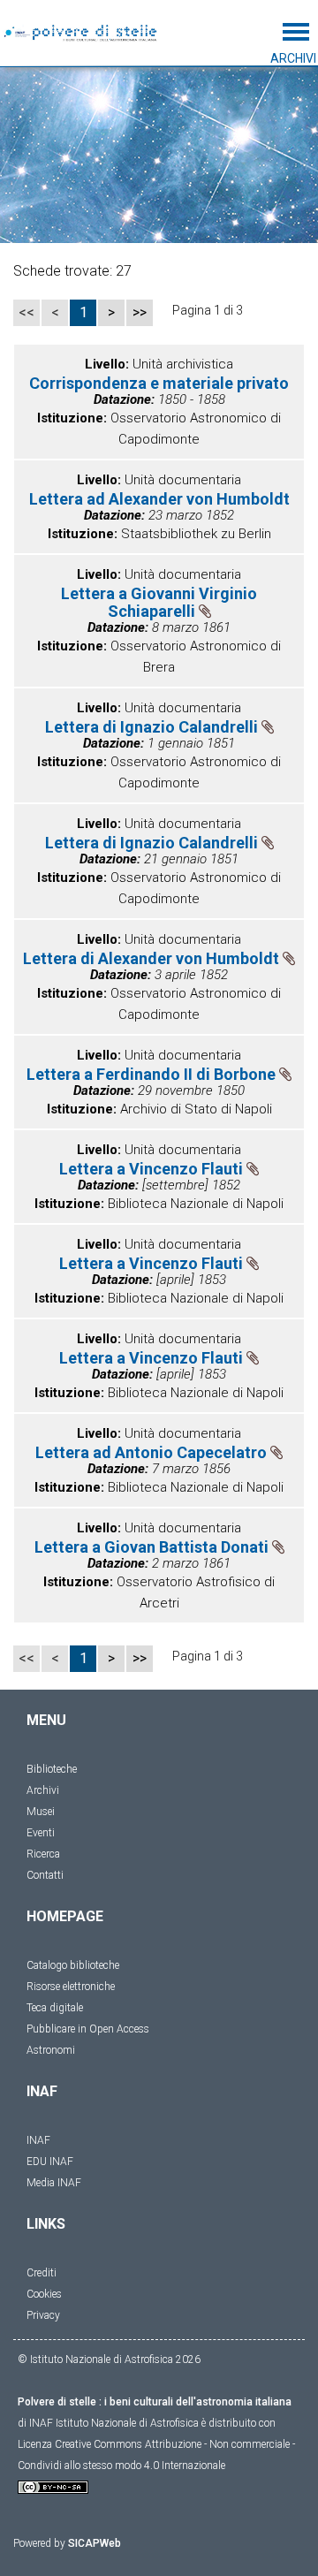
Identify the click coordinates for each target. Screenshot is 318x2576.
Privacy (43, 2315)
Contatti (45, 1875)
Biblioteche (52, 1769)
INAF (38, 2140)
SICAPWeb (95, 2543)
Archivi (43, 1790)
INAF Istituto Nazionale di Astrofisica (114, 2423)
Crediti (42, 2273)
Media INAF (54, 2183)
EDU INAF (50, 2162)
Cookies (44, 2294)
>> (140, 312)
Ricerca (43, 1854)
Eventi (41, 1833)
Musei (41, 1812)
